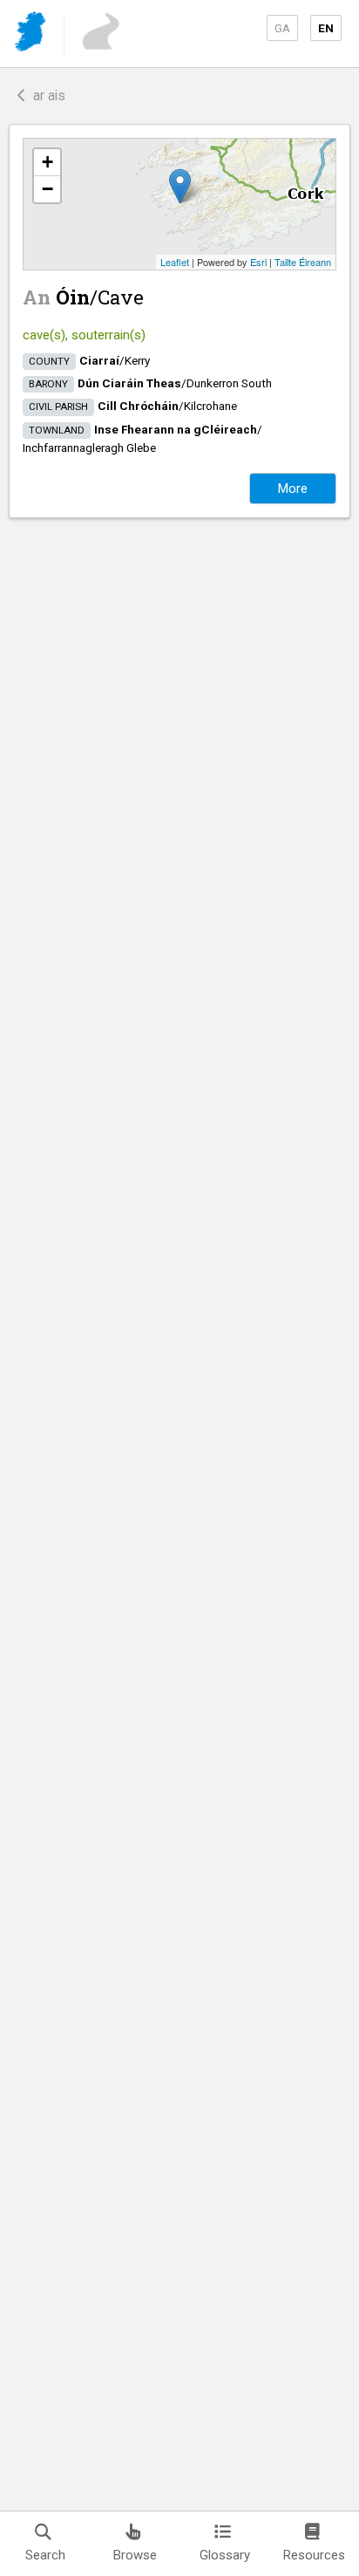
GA (282, 28)
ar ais (46, 96)
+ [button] (47, 162)
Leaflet (175, 262)
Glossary (225, 2555)
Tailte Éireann (303, 262)
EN (326, 28)
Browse (135, 2555)
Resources (314, 2555)
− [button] (47, 189)
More (293, 489)
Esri (258, 262)
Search (45, 2555)
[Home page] (32, 34)
